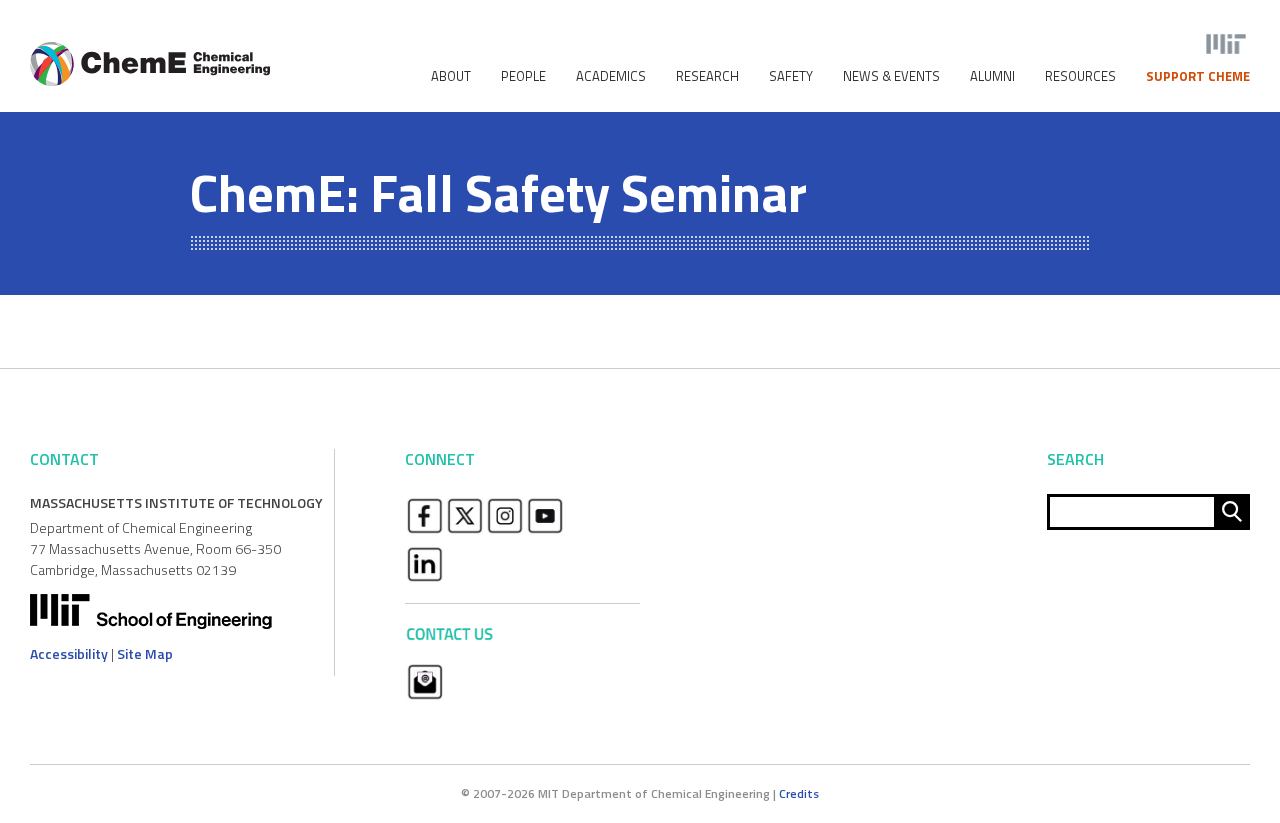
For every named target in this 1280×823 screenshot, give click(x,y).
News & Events (891, 76)
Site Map (145, 653)
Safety (791, 76)
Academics (611, 76)
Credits (799, 793)
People (523, 76)
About (451, 76)
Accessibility (69, 653)
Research (707, 76)
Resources (1080, 76)
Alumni (992, 76)
